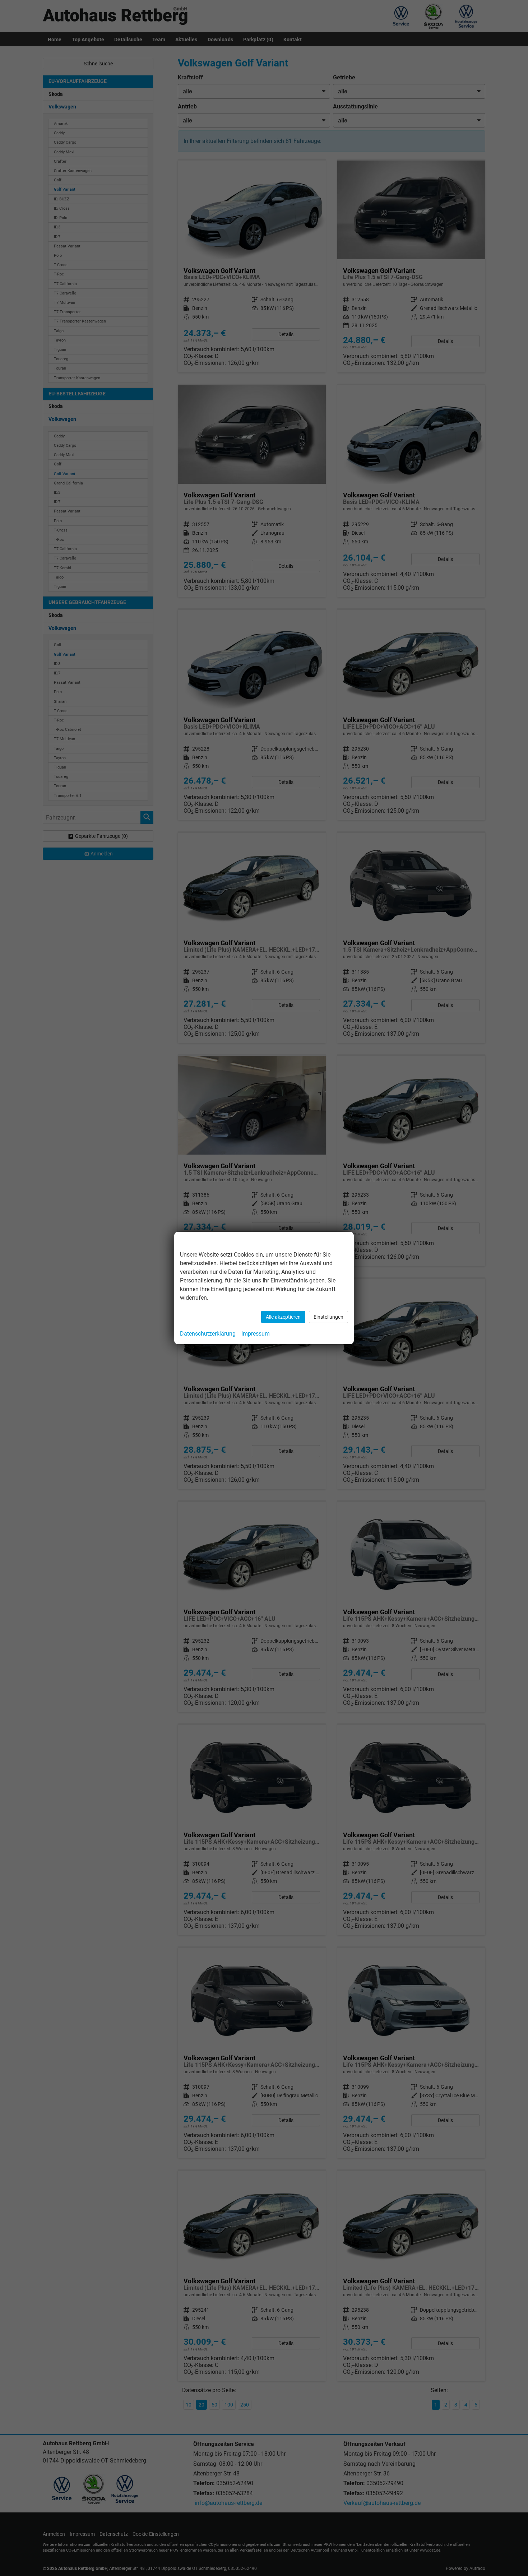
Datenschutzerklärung (208, 1334)
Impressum (256, 1334)
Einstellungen (328, 1317)
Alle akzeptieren (283, 1317)
